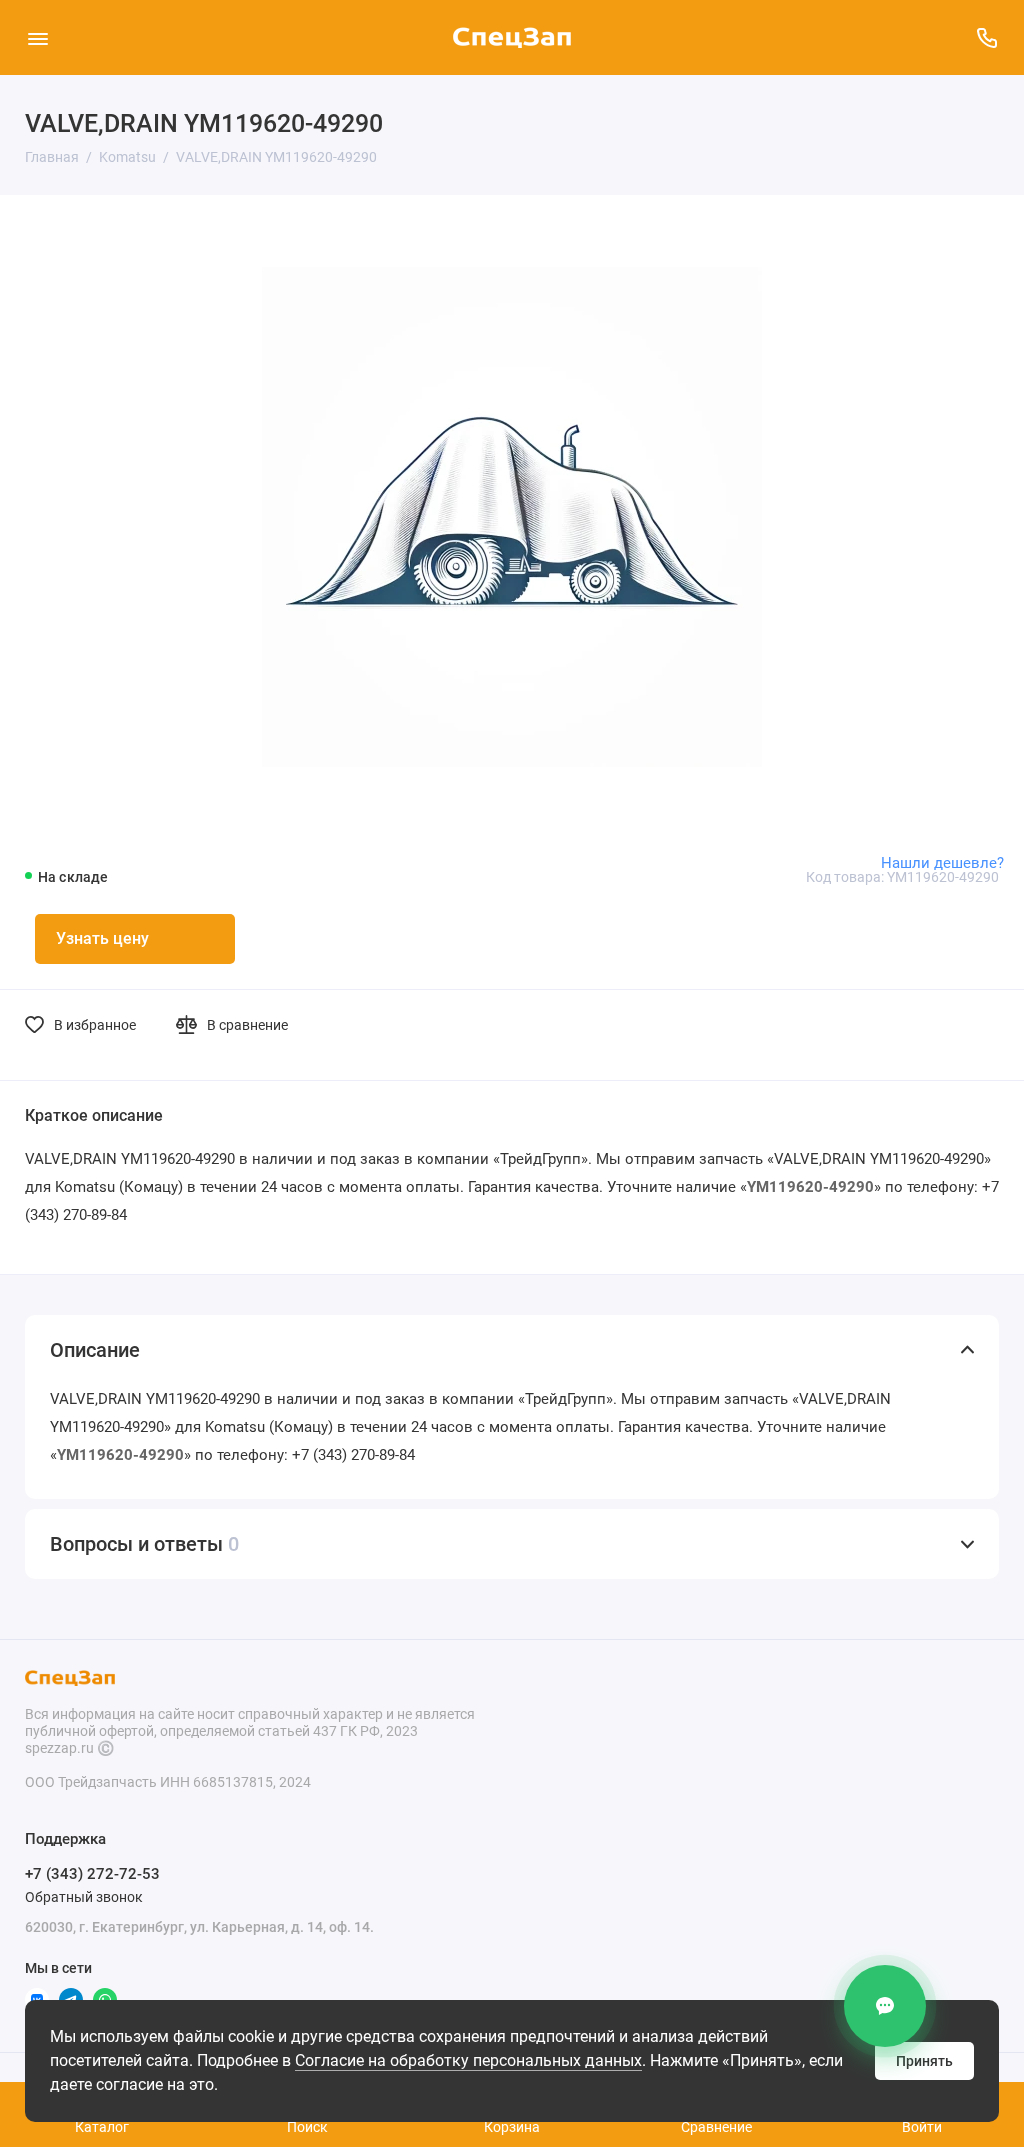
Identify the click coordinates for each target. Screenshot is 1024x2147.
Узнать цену (102, 938)
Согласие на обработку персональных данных (468, 2060)
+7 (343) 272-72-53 (92, 1874)
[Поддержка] (986, 37)
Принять (924, 2061)
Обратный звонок (84, 1897)
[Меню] (37, 37)
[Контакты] (885, 2006)
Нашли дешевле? (942, 863)
